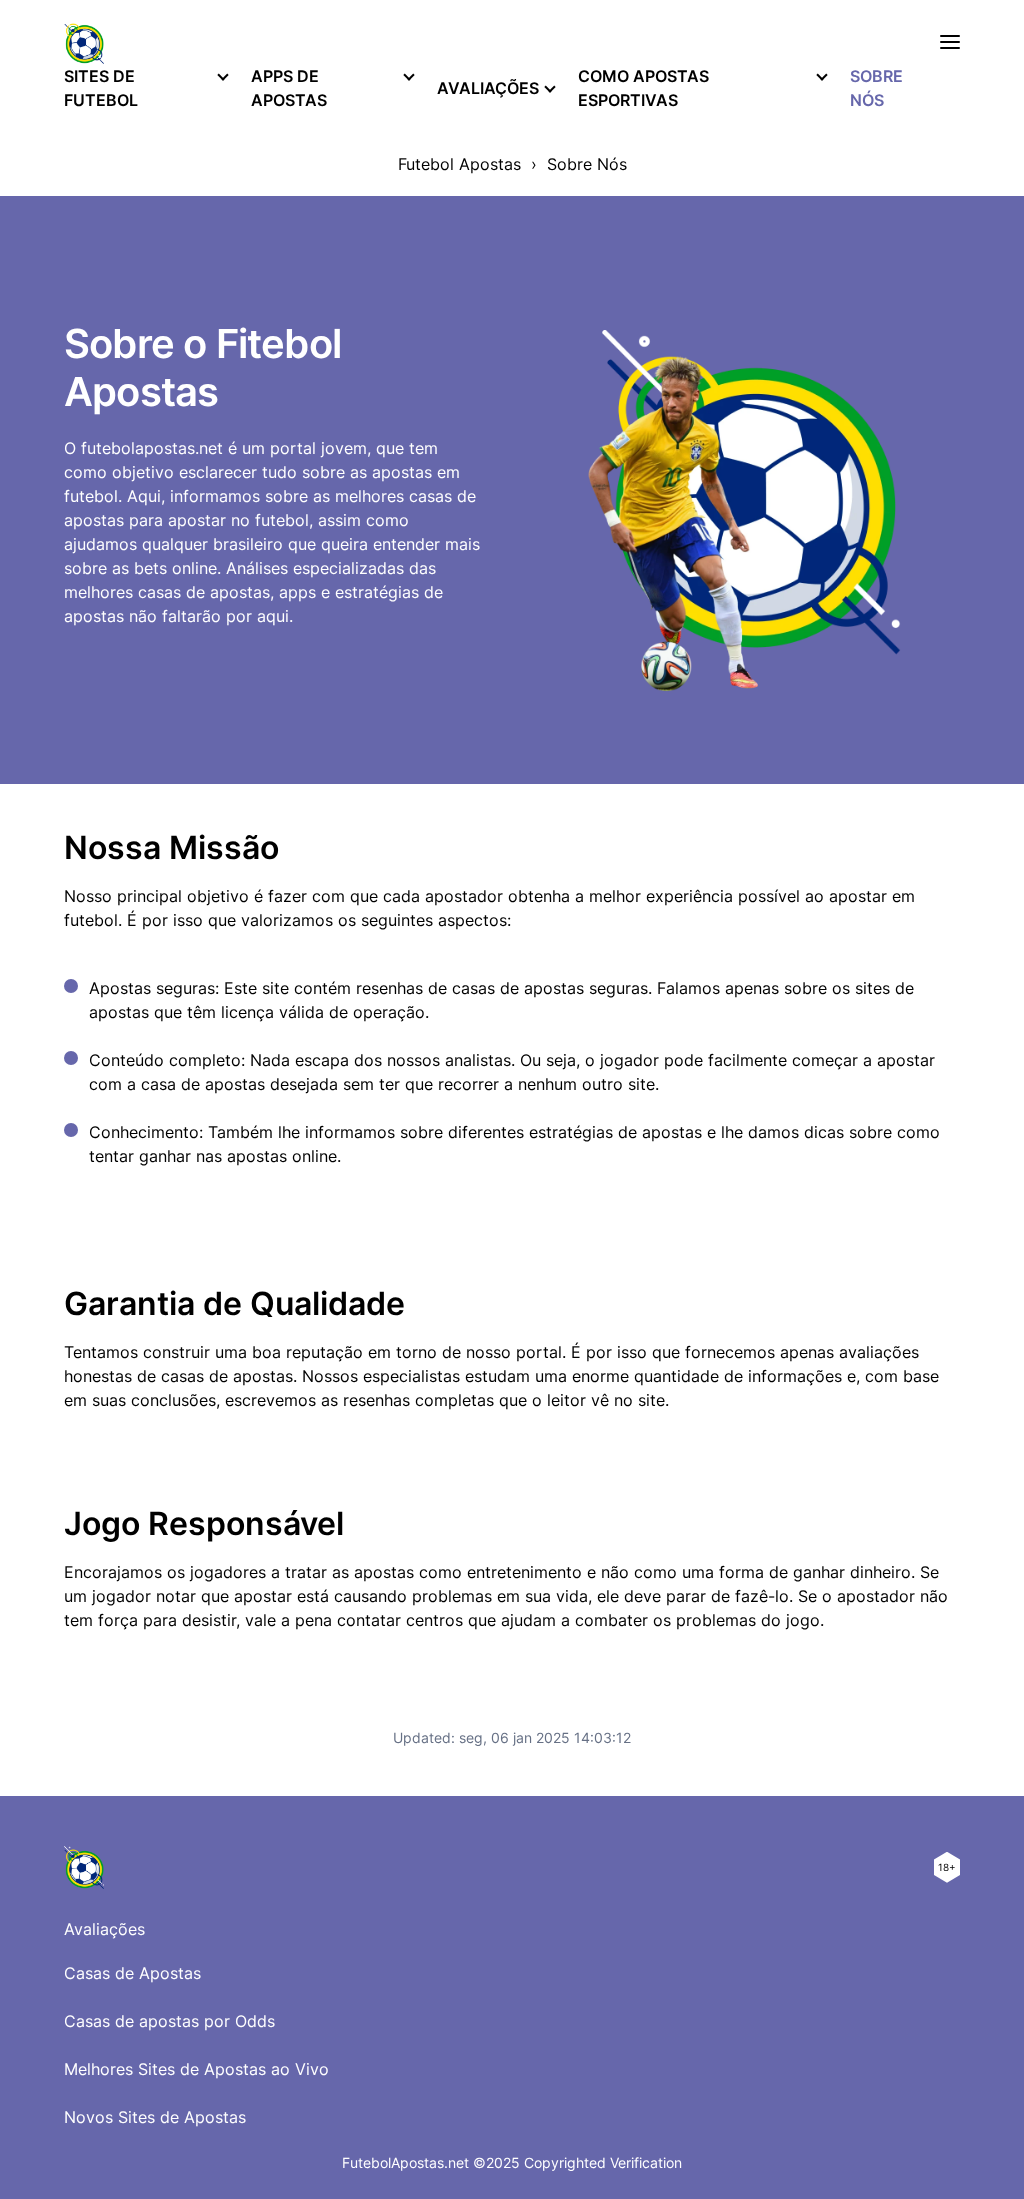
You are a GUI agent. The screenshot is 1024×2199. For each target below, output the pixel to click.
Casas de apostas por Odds (169, 2021)
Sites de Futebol (101, 88)
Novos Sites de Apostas (155, 2117)
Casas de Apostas (132, 1973)
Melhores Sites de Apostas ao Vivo (196, 2069)
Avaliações (488, 88)
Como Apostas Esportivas (643, 88)
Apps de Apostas (289, 88)
